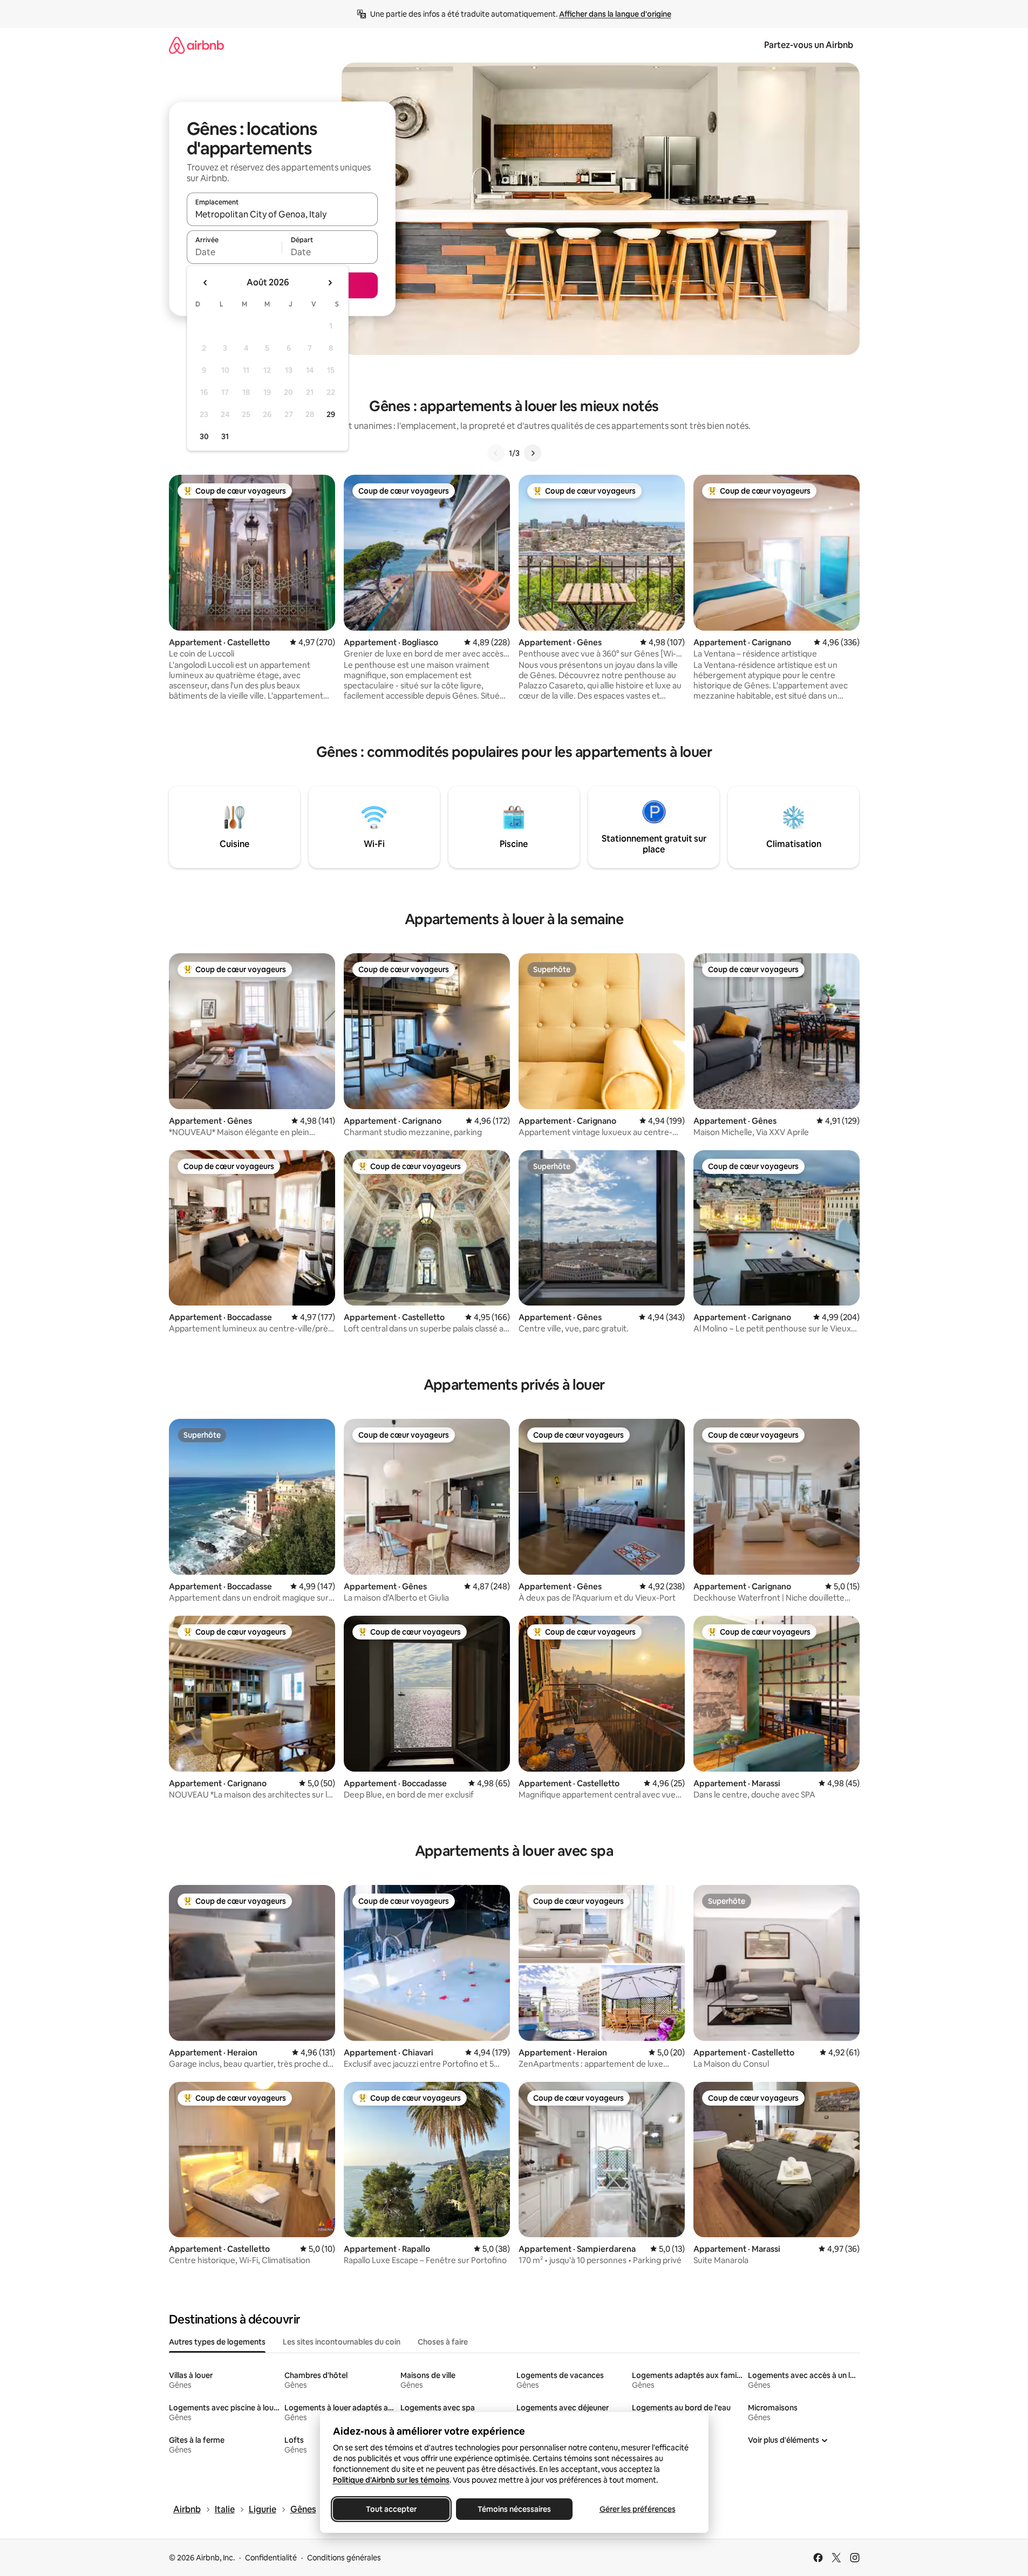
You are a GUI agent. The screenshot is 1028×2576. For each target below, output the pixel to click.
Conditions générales (344, 2558)
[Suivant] (533, 453)
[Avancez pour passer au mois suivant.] (330, 283)
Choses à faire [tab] (443, 2342)
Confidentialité (271, 2558)
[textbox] (234, 252)
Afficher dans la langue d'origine (615, 14)
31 (225, 436)
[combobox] (282, 214)
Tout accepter (391, 2509)
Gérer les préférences (637, 2509)
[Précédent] (496, 453)
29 (331, 414)
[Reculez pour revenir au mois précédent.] (206, 283)
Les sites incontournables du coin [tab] (342, 2342)
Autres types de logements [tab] (217, 2342)
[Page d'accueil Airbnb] (196, 45)
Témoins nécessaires (514, 2509)
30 (204, 436)
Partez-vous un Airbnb (809, 45)
